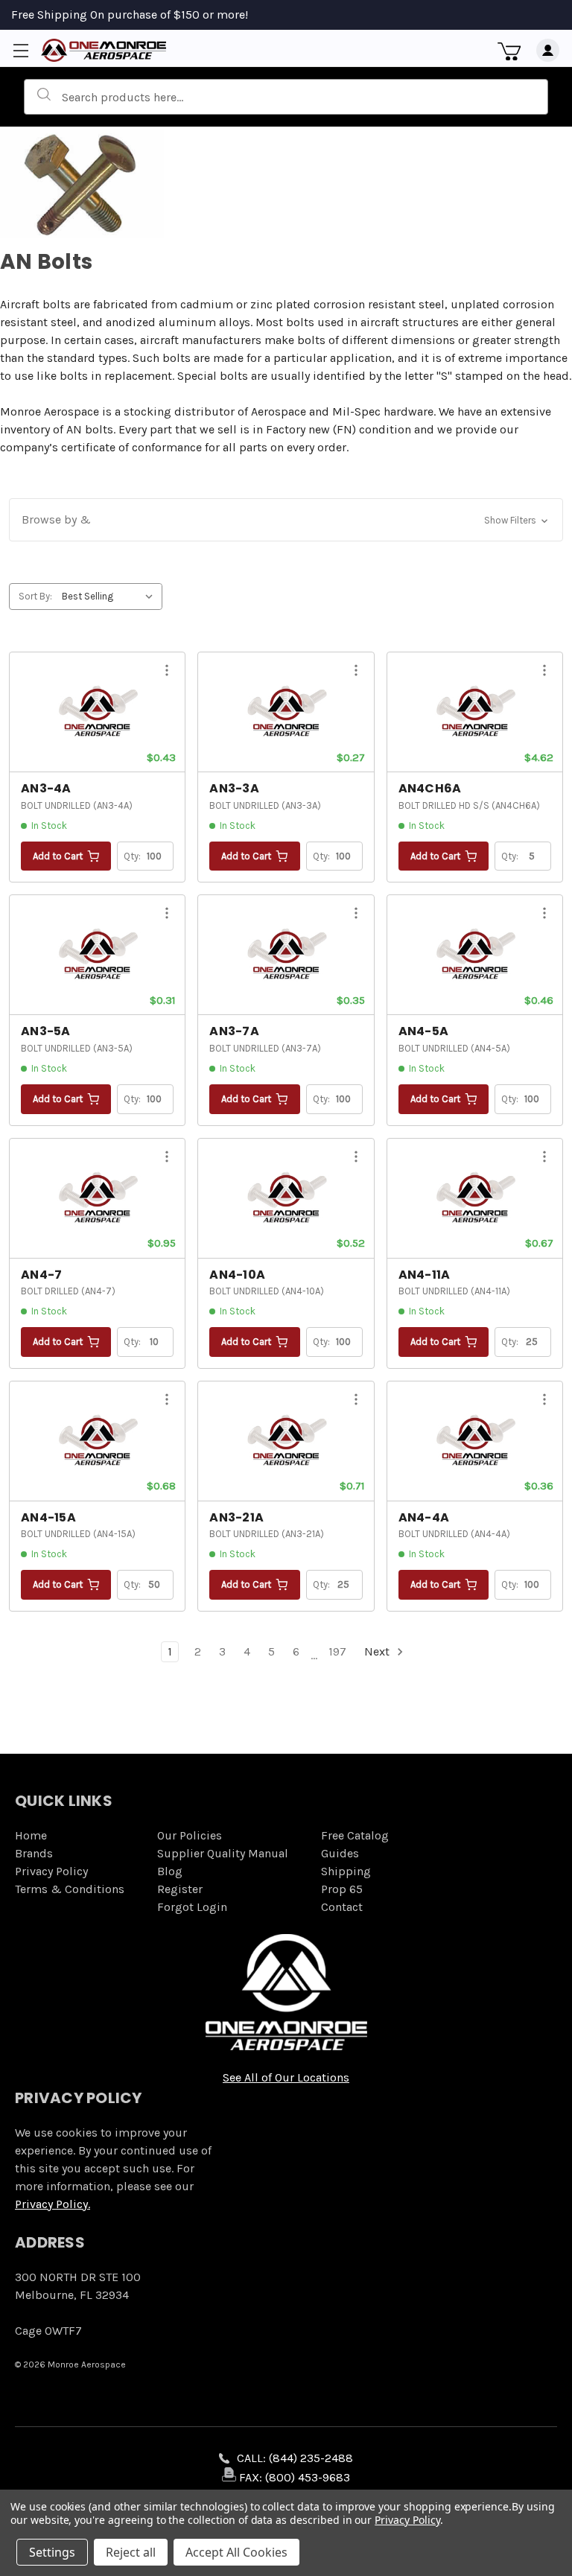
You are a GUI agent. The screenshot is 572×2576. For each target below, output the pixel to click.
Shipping (346, 1871)
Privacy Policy (51, 1871)
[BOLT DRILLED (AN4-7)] (97, 1198)
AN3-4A (46, 788)
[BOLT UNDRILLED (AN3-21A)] (286, 1441)
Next (378, 1651)
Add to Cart (58, 856)
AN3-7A (234, 1031)
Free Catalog (355, 1835)
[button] (286, 520)
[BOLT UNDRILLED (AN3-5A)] (97, 955)
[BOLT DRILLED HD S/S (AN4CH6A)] (475, 712)
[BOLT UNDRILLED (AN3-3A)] (286, 712)
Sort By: (35, 596)
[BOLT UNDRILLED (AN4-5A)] (475, 955)
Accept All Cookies (236, 2552)
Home (31, 1835)
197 (337, 1651)
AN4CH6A (430, 788)
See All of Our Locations (286, 2077)
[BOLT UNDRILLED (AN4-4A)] (475, 1441)
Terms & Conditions (70, 1889)
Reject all (131, 2552)
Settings (52, 2552)
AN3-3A (234, 788)
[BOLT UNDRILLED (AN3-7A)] (286, 955)
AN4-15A (48, 1517)
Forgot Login (192, 1907)
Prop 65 (342, 1889)
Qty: (133, 856)
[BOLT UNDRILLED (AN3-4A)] (97, 712)
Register (180, 1889)
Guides (340, 1853)
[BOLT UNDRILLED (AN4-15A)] (97, 1441)
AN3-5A (46, 1031)
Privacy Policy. (53, 2204)
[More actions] (167, 673)
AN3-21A (236, 1517)
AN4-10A (237, 1275)
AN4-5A (424, 1031)
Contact (342, 1907)
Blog (170, 1871)
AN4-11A (425, 1275)
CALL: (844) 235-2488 (295, 2458)
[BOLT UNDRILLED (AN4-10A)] (286, 1198)
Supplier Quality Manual (223, 1853)
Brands (34, 1853)
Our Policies (190, 1835)
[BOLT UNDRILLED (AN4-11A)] (475, 1198)
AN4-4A (424, 1517)
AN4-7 (41, 1275)
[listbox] (111, 597)
